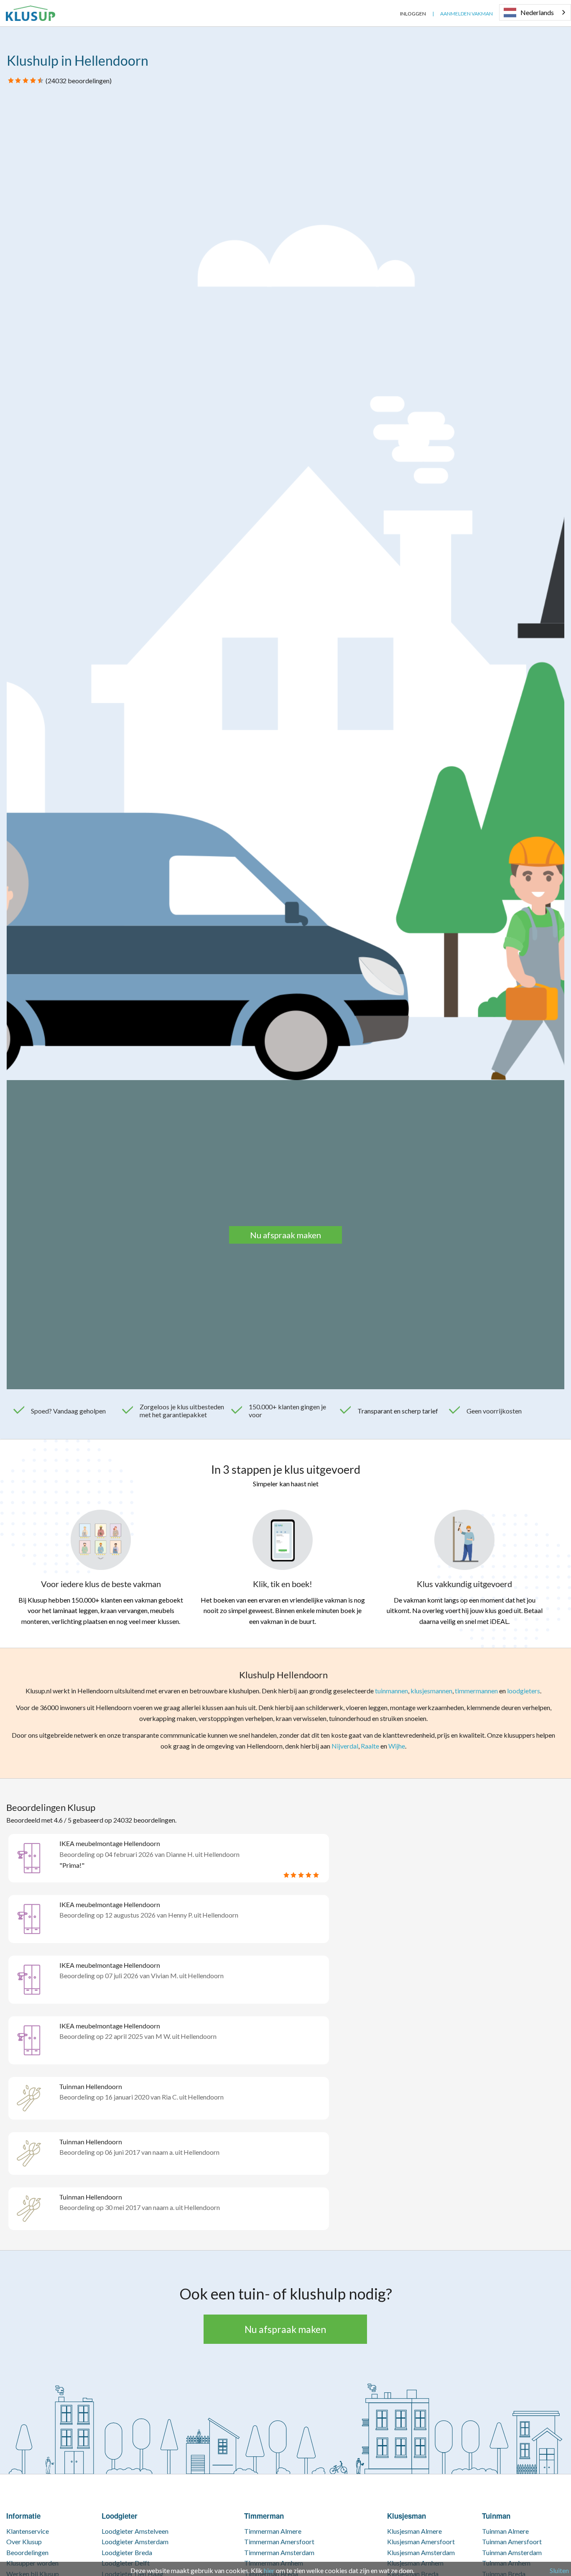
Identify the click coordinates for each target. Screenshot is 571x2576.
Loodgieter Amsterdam (135, 2541)
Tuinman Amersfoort (512, 2541)
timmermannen (476, 1691)
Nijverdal (345, 1746)
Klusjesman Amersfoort (421, 2541)
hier (269, 2570)
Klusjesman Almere (414, 2531)
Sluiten (559, 2570)
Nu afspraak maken (285, 1235)
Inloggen (413, 14)
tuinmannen (391, 1691)
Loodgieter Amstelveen (135, 2531)
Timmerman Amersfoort (279, 2541)
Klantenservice (28, 2531)
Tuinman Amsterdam (512, 2552)
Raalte (370, 1746)
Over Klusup (24, 2541)
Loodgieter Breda (127, 2552)
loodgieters (524, 1691)
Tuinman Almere (505, 2531)
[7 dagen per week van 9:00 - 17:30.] (387, 14)
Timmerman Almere (273, 2531)
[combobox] (535, 12)
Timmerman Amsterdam (279, 2552)
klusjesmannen (431, 1691)
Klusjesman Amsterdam (421, 2552)
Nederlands (537, 12)
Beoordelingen (27, 2552)
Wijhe (397, 1746)
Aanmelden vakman (466, 14)
